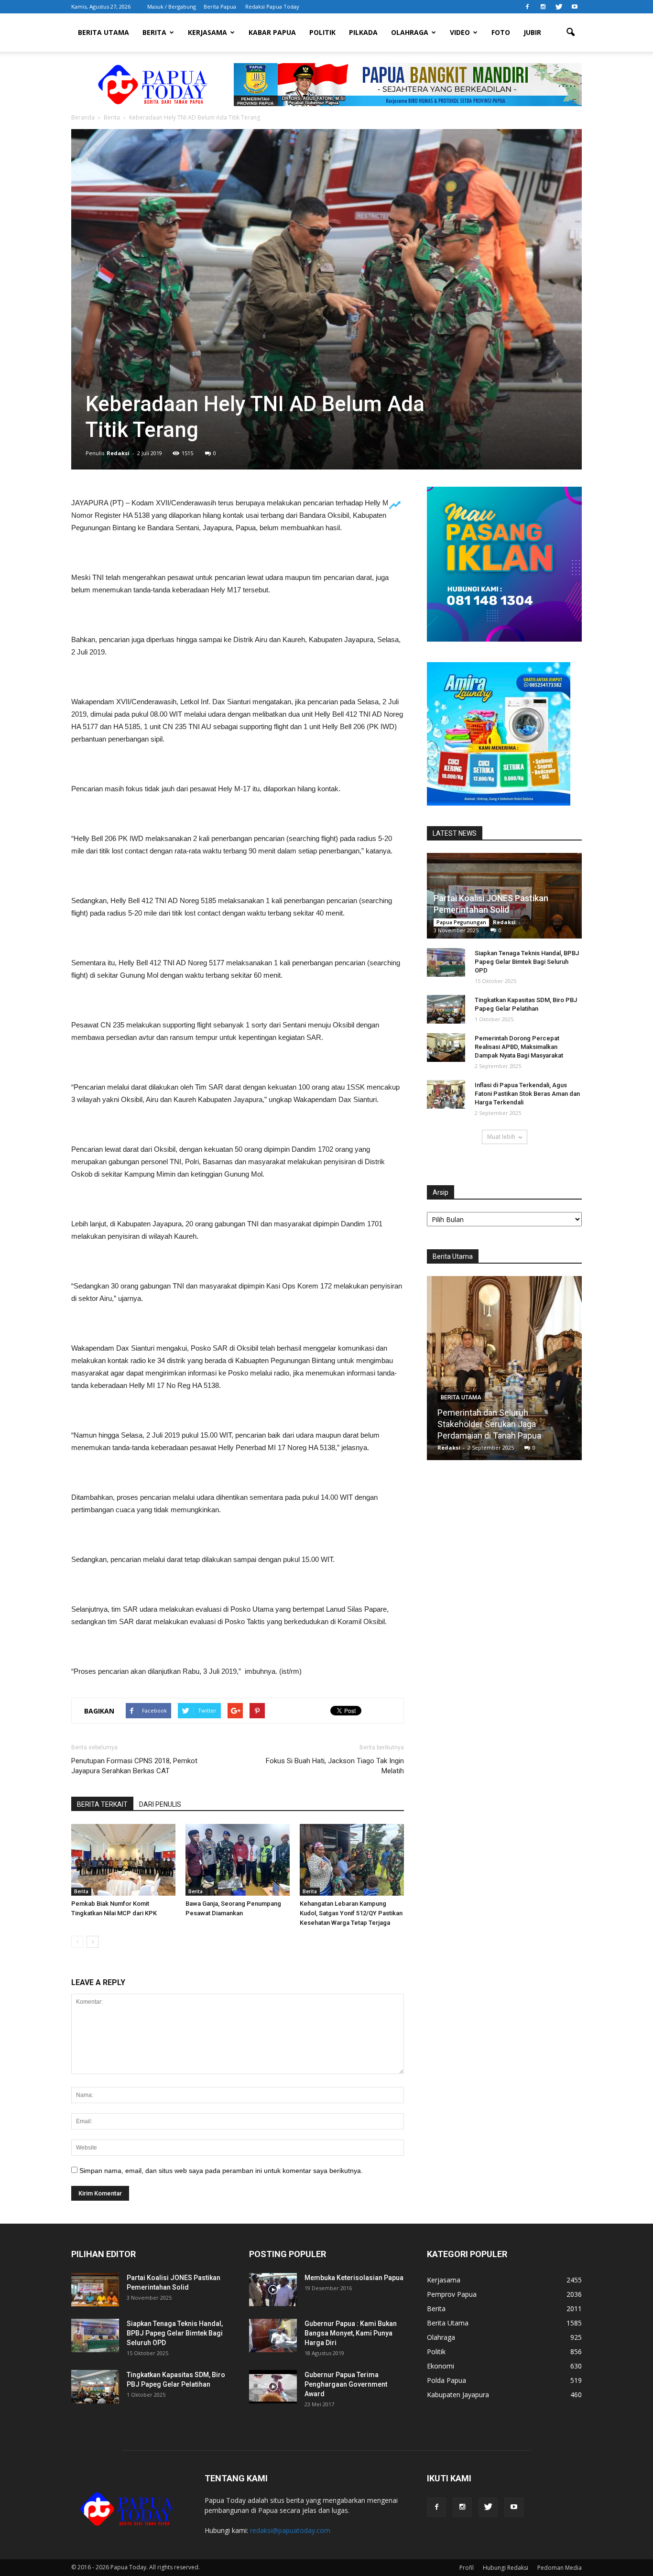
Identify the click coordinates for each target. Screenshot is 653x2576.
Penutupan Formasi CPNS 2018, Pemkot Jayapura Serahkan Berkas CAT (134, 1766)
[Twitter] (559, 7)
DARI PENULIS (160, 1804)
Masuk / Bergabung (172, 6)
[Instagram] (543, 7)
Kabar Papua (272, 32)
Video (460, 32)
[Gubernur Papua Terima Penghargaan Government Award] (273, 2387)
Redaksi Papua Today (272, 6)
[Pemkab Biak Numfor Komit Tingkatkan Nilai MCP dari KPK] (123, 1860)
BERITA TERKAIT (102, 1804)
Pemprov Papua (452, 2294)
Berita (154, 32)
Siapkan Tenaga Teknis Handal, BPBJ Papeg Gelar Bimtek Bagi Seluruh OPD (527, 962)
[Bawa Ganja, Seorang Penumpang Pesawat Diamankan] (238, 1860)
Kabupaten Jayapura (458, 2395)
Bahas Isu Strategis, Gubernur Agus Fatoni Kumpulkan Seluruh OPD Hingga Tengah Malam (504, 1424)
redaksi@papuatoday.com (290, 2530)
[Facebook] (527, 7)
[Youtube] (575, 7)
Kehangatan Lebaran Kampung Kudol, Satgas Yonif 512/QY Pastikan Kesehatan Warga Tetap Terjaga (351, 1913)
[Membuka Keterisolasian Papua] (273, 2290)
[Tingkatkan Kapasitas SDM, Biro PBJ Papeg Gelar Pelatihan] (446, 1009)
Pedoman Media (560, 2568)
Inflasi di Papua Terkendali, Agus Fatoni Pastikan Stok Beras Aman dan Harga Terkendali (527, 1094)
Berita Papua (220, 6)
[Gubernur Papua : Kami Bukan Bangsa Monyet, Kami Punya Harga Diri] (273, 2336)
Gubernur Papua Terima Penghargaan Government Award (346, 2384)
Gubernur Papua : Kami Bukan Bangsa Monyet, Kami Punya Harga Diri (351, 2333)
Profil (467, 2568)
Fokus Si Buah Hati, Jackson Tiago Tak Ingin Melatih (335, 1766)
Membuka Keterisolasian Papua (354, 2278)
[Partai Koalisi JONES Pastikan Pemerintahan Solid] (95, 2290)
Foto (501, 32)
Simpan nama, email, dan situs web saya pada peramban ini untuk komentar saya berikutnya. (221, 2171)
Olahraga (410, 32)
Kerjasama (207, 32)
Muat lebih (501, 1137)
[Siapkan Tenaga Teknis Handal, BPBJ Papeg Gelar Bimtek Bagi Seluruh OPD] (446, 962)
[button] (570, 33)
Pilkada (363, 32)
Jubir (532, 32)
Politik (322, 32)
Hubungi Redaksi (506, 2568)
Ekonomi (441, 2366)
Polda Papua (446, 2380)
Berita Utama (103, 32)
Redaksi (118, 453)
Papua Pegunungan (461, 922)
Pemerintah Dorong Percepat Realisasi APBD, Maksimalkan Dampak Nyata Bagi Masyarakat (519, 1047)
